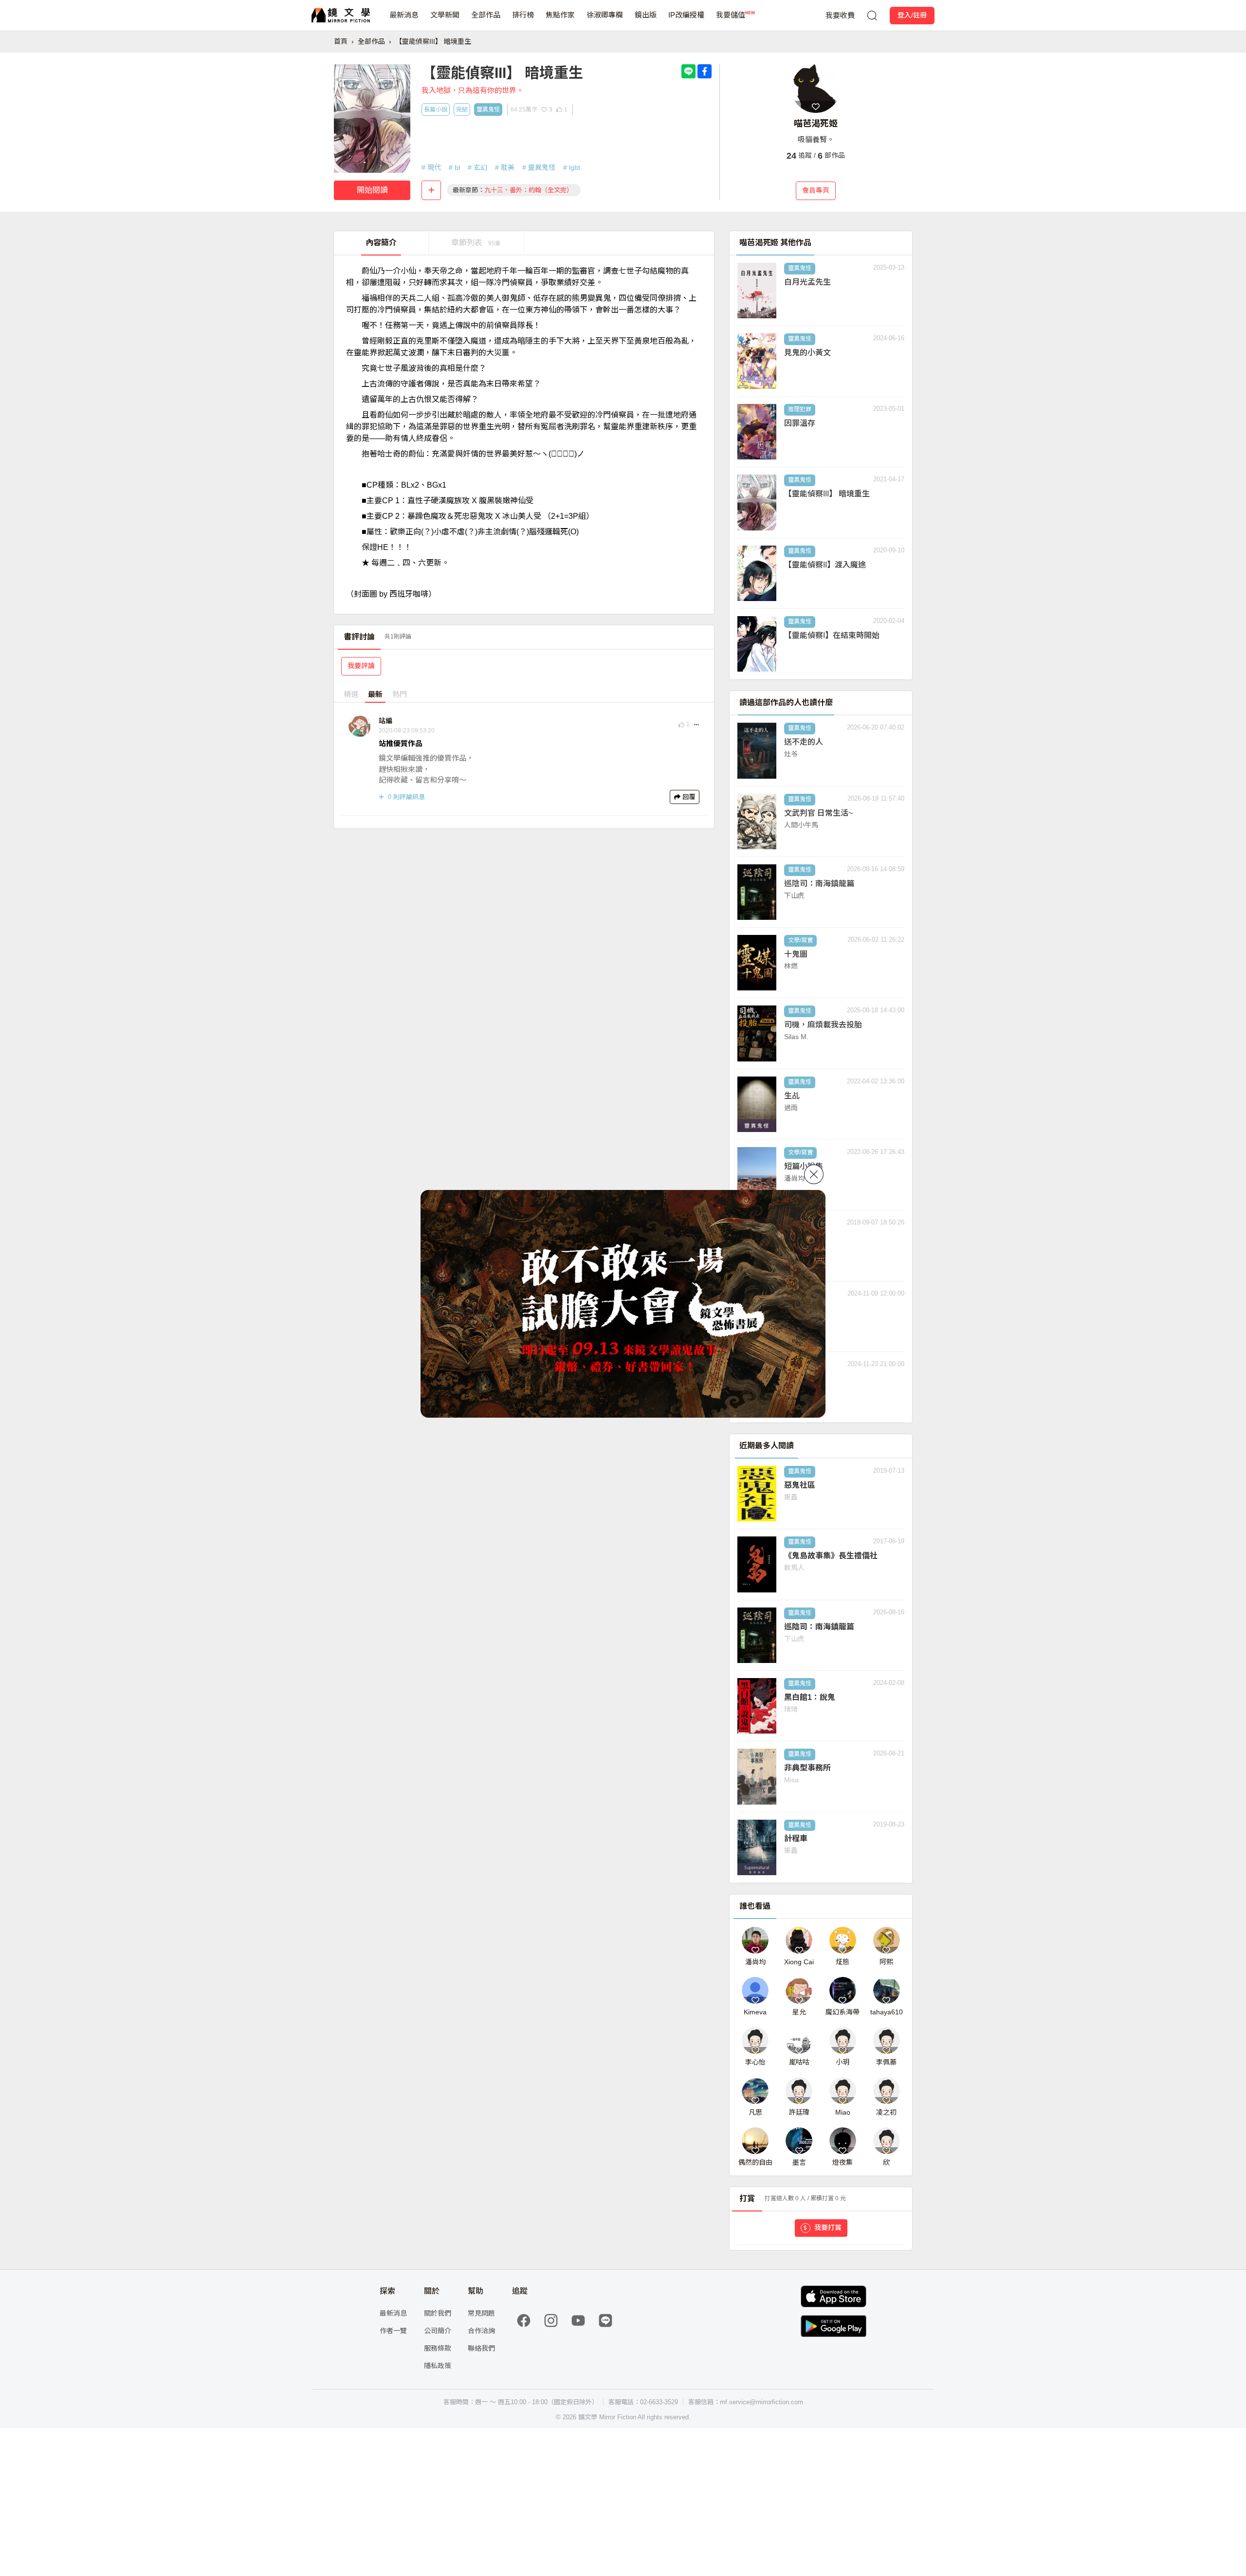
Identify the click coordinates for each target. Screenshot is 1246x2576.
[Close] (814, 1174)
